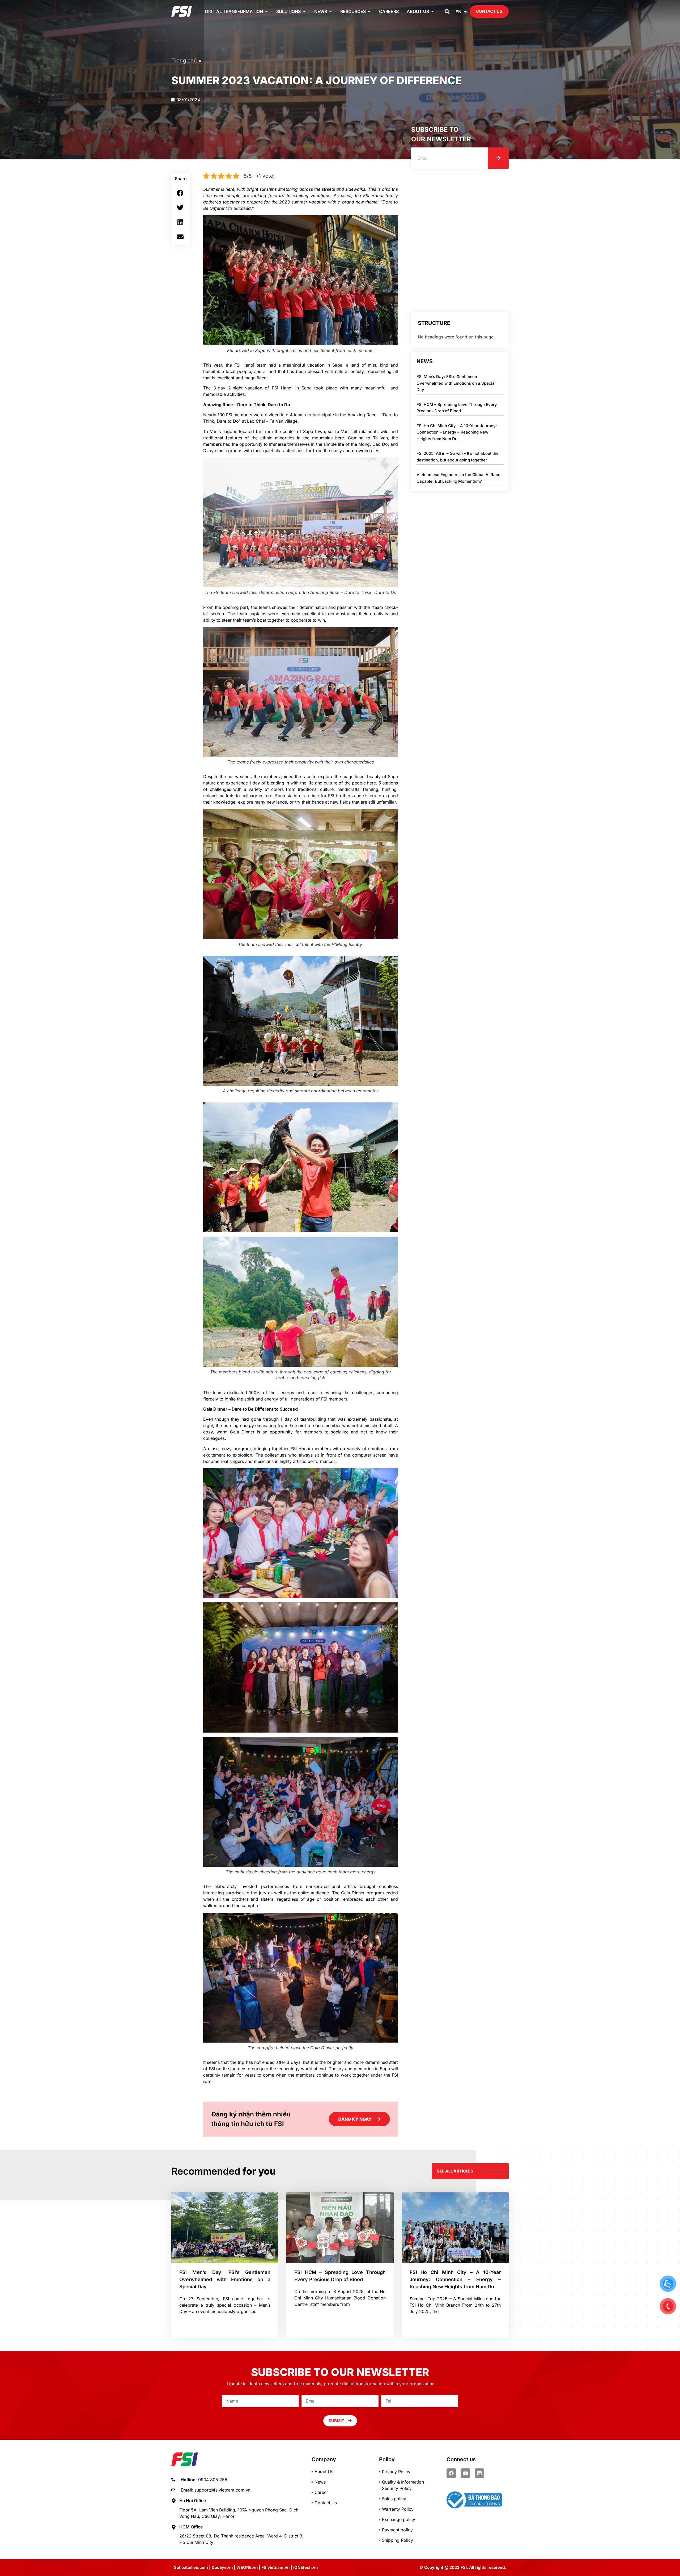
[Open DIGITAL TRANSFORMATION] (266, 11)
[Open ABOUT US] (432, 11)
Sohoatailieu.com (191, 2567)
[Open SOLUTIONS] (304, 11)
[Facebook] (451, 2473)
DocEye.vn (222, 2567)
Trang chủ (184, 61)
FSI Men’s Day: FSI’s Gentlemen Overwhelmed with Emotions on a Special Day (456, 383)
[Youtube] (465, 2473)
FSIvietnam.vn (275, 2567)
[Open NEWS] (330, 11)
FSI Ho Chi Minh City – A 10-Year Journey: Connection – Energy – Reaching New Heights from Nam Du (457, 432)
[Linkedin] (479, 2473)
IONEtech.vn (305, 2567)
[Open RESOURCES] (369, 11)
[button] (447, 12)
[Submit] (498, 158)
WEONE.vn (247, 2567)
